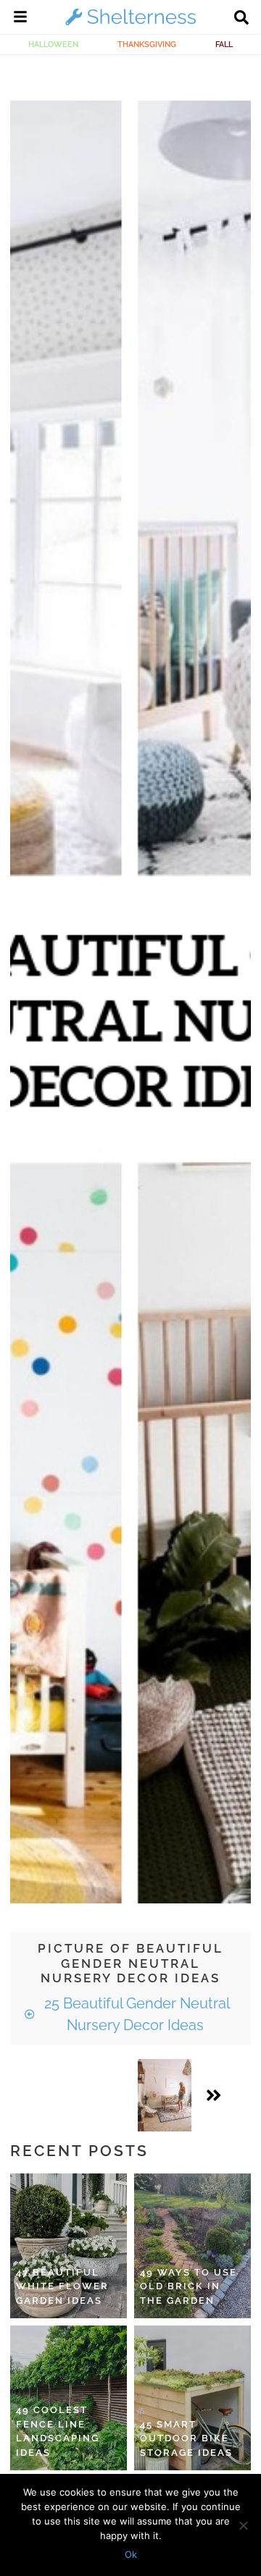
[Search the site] (241, 19)
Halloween (53, 44)
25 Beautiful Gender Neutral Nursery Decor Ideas (135, 2014)
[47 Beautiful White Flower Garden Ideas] (69, 2246)
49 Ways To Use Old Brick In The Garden (188, 2286)
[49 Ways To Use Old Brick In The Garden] (192, 2246)
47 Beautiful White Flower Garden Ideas (62, 2286)
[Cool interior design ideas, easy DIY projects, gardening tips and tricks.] (130, 25)
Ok (131, 2554)
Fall (224, 44)
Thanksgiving (147, 44)
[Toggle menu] (20, 19)
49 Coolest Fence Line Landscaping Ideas (58, 2431)
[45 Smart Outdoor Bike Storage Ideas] (192, 2398)
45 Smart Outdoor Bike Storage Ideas (186, 2438)
